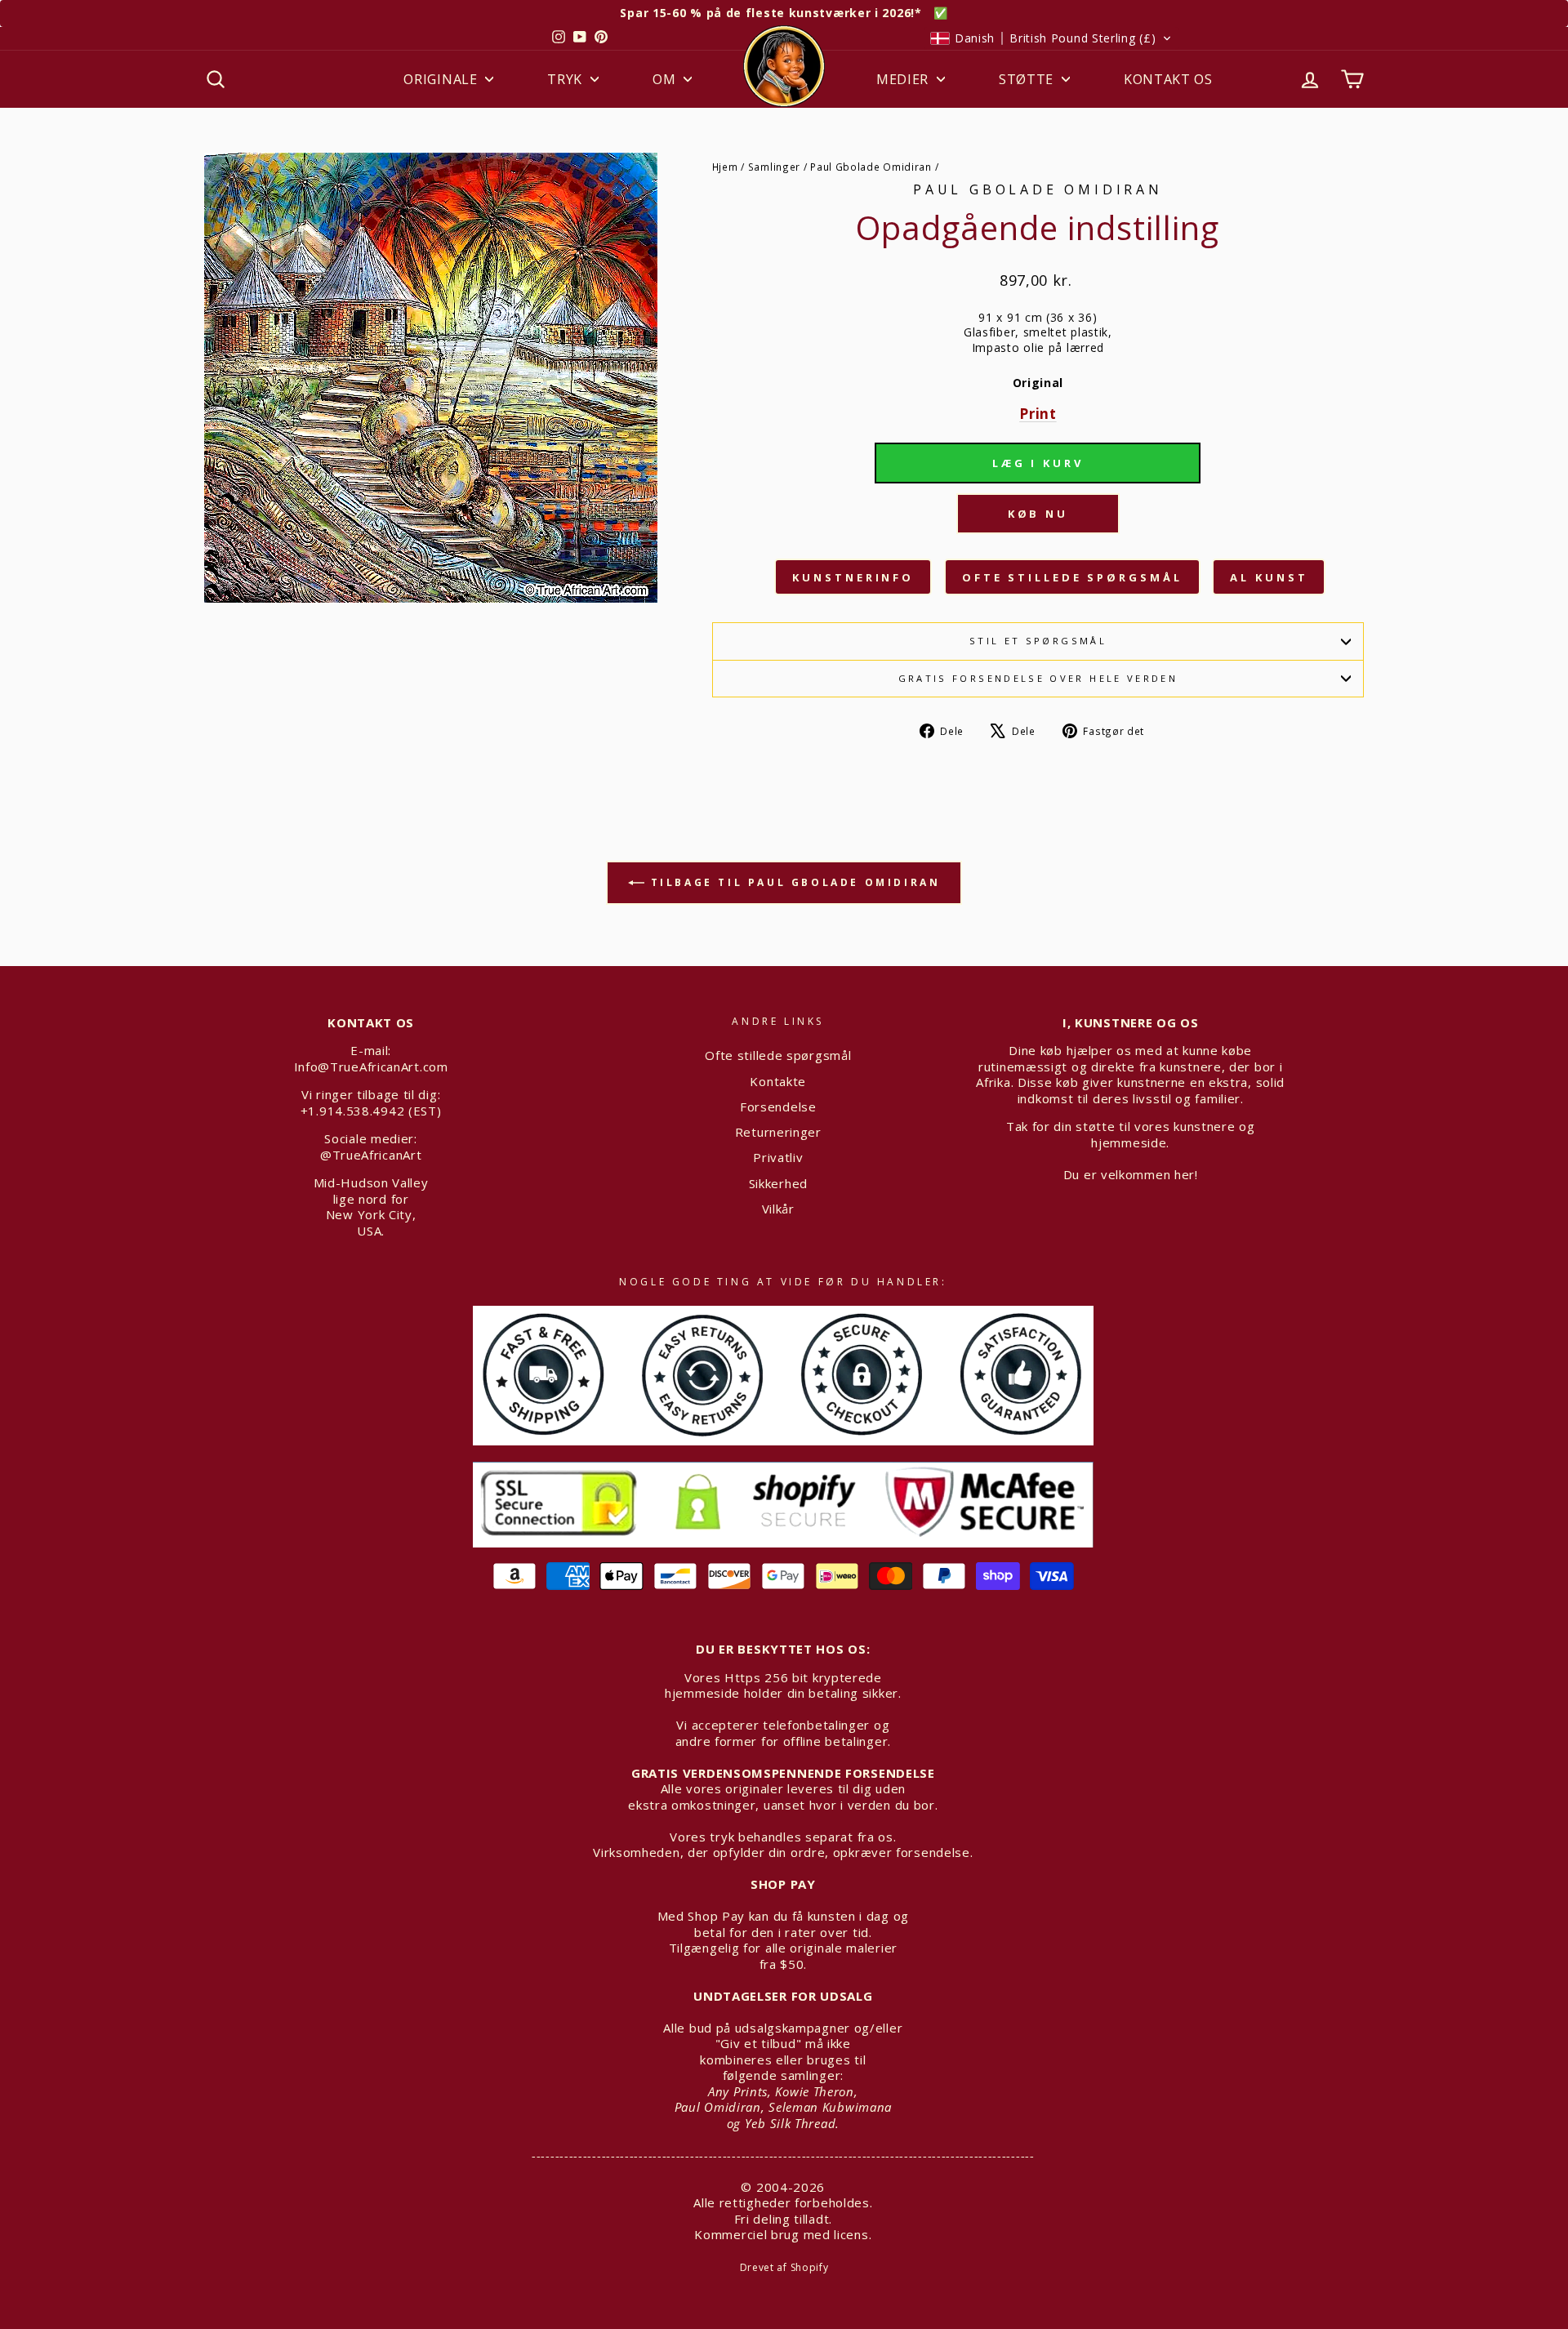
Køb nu (1038, 514)
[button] (1051, 38)
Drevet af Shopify (784, 2267)
